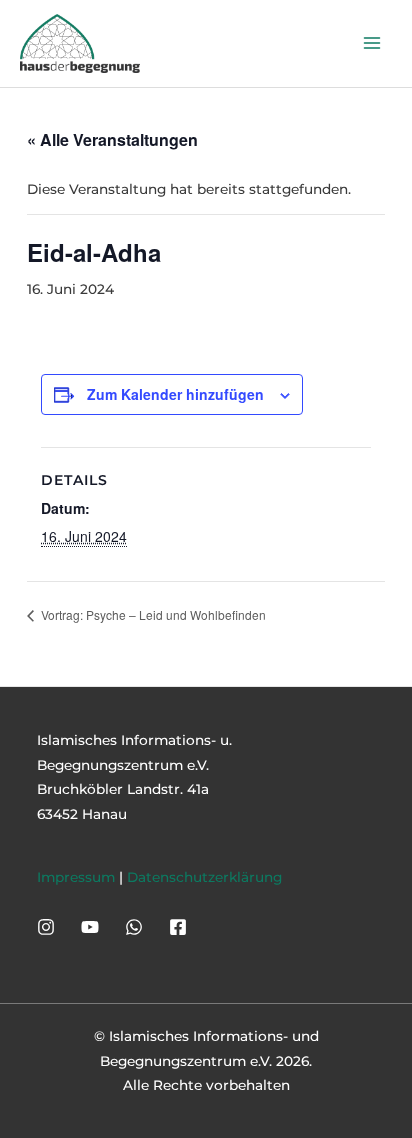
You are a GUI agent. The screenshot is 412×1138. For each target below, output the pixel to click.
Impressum (76, 877)
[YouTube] (90, 927)
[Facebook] (178, 927)
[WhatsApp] (134, 927)
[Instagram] (46, 927)
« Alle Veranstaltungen (112, 139)
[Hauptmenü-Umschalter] (372, 43)
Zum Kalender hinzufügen (175, 394)
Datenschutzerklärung (204, 877)
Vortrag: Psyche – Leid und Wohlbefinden (152, 614)
